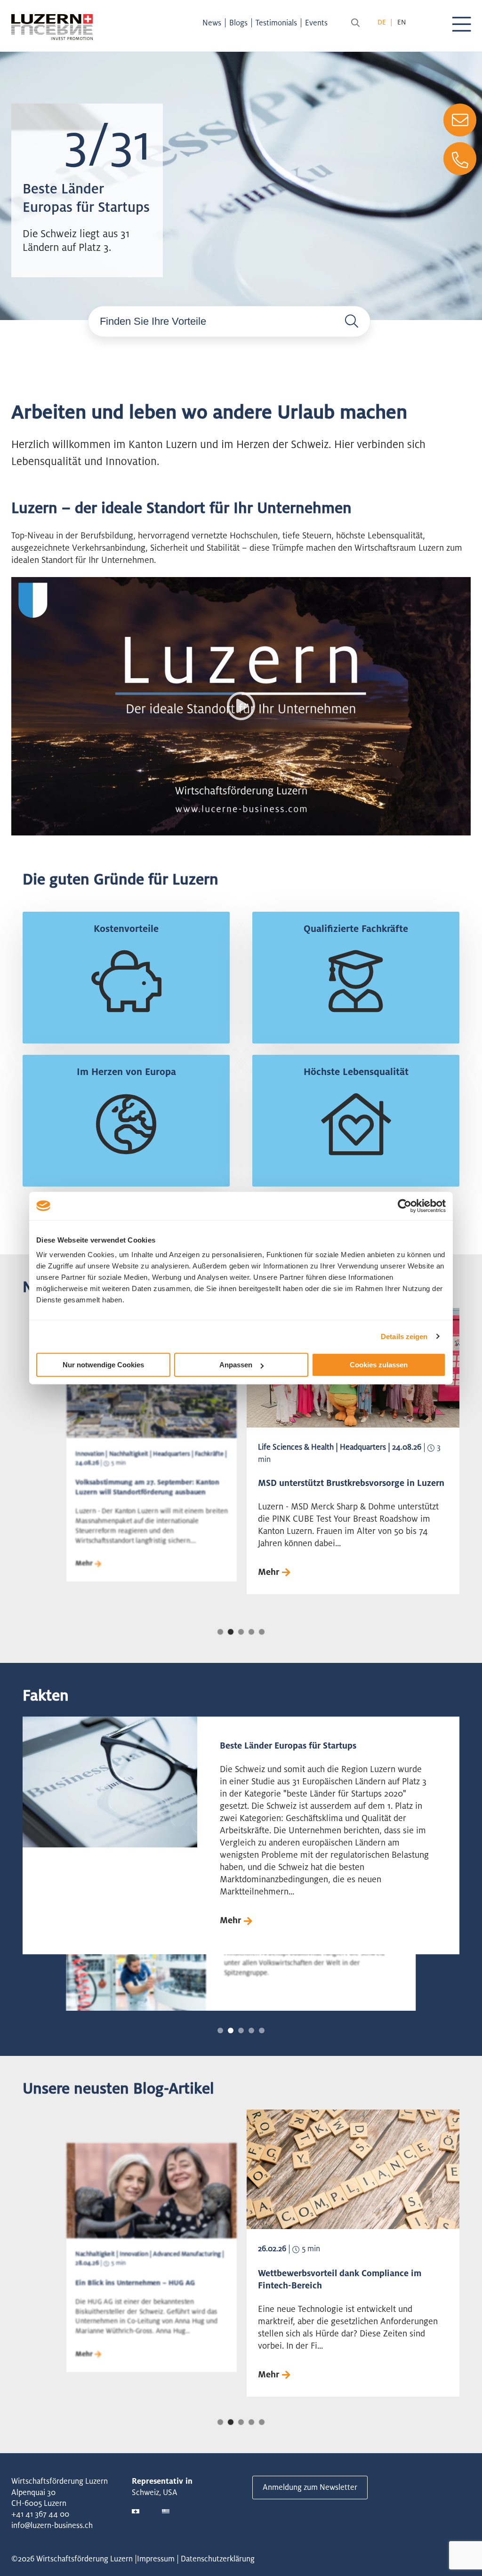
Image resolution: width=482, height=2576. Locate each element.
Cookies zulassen (379, 1365)
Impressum (156, 2559)
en (402, 22)
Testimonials (276, 23)
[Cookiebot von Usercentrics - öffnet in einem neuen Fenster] (405, 1206)
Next (383, 1477)
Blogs (238, 23)
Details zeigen (404, 1336)
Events (316, 23)
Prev (99, 1477)
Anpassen (236, 1365)
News (212, 23)
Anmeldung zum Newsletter (310, 2487)
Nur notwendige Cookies (103, 1365)
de (382, 22)
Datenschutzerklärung (218, 2559)
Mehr (84, 1563)
